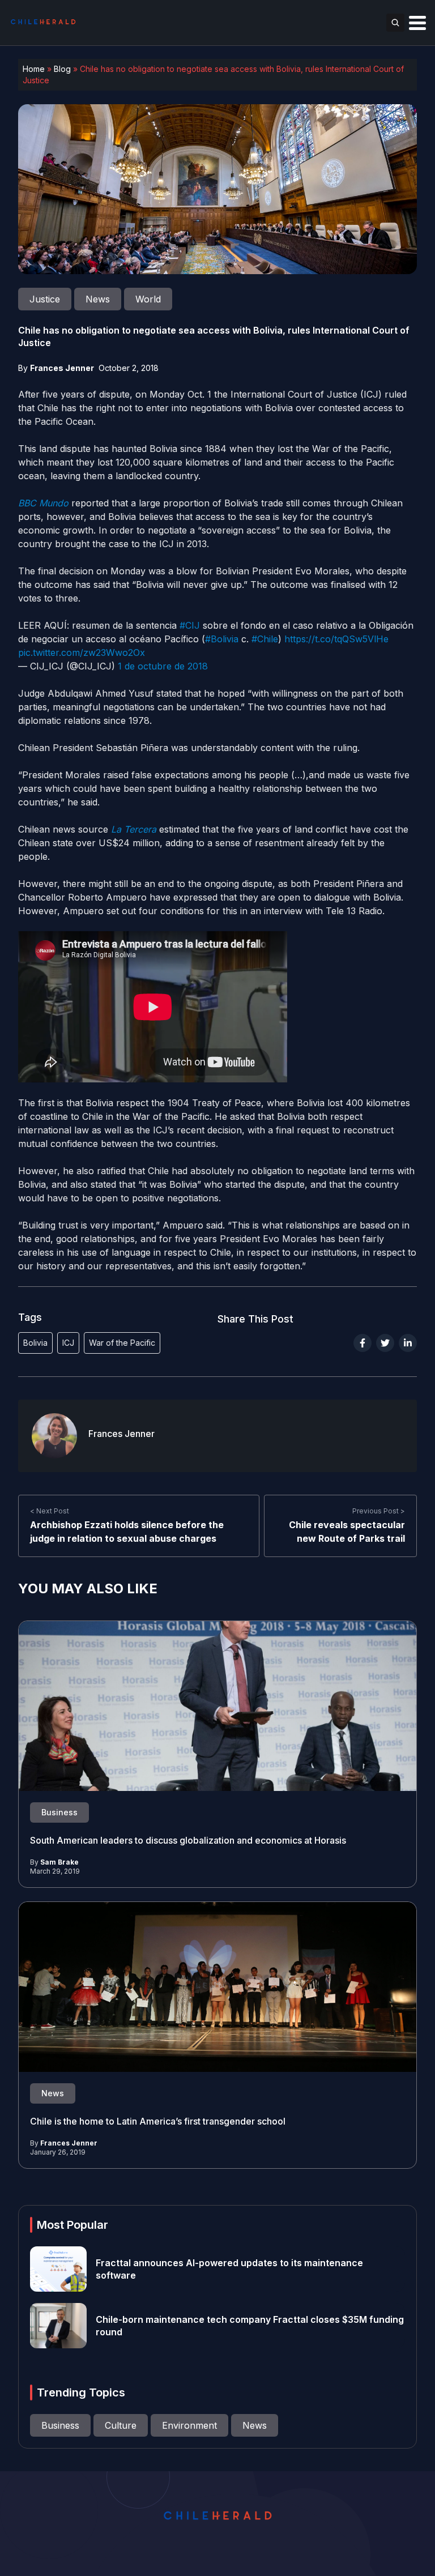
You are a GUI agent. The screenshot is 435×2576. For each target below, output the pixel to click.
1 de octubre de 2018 (163, 666)
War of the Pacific (122, 1343)
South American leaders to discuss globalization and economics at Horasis (188, 1840)
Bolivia (35, 1343)
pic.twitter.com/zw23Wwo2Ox (82, 652)
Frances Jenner (62, 368)
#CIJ (190, 625)
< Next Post (50, 1511)
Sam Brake (59, 1862)
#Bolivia (222, 639)
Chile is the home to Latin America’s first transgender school (158, 2121)
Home (34, 69)
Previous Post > (379, 1511)
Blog (62, 69)
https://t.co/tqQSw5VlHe (336, 639)
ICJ (68, 1343)
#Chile (265, 639)
